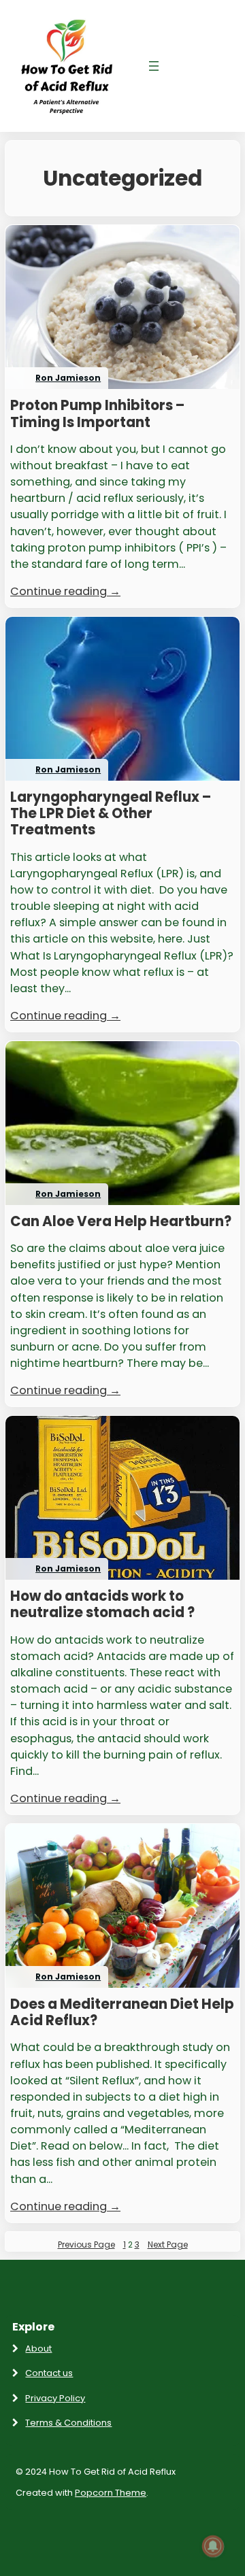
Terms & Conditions (68, 2423)
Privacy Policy (55, 2398)
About (38, 2349)
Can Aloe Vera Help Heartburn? (121, 1221)
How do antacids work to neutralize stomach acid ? (102, 1604)
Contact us (49, 2373)
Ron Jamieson (68, 378)
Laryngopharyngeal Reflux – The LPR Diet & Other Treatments (111, 814)
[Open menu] (154, 66)
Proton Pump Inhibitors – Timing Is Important (97, 413)
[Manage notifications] (213, 2546)
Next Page (168, 2244)
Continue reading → (65, 591)
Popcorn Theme (111, 2493)
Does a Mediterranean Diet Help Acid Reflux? (122, 2012)
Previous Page (86, 2244)
